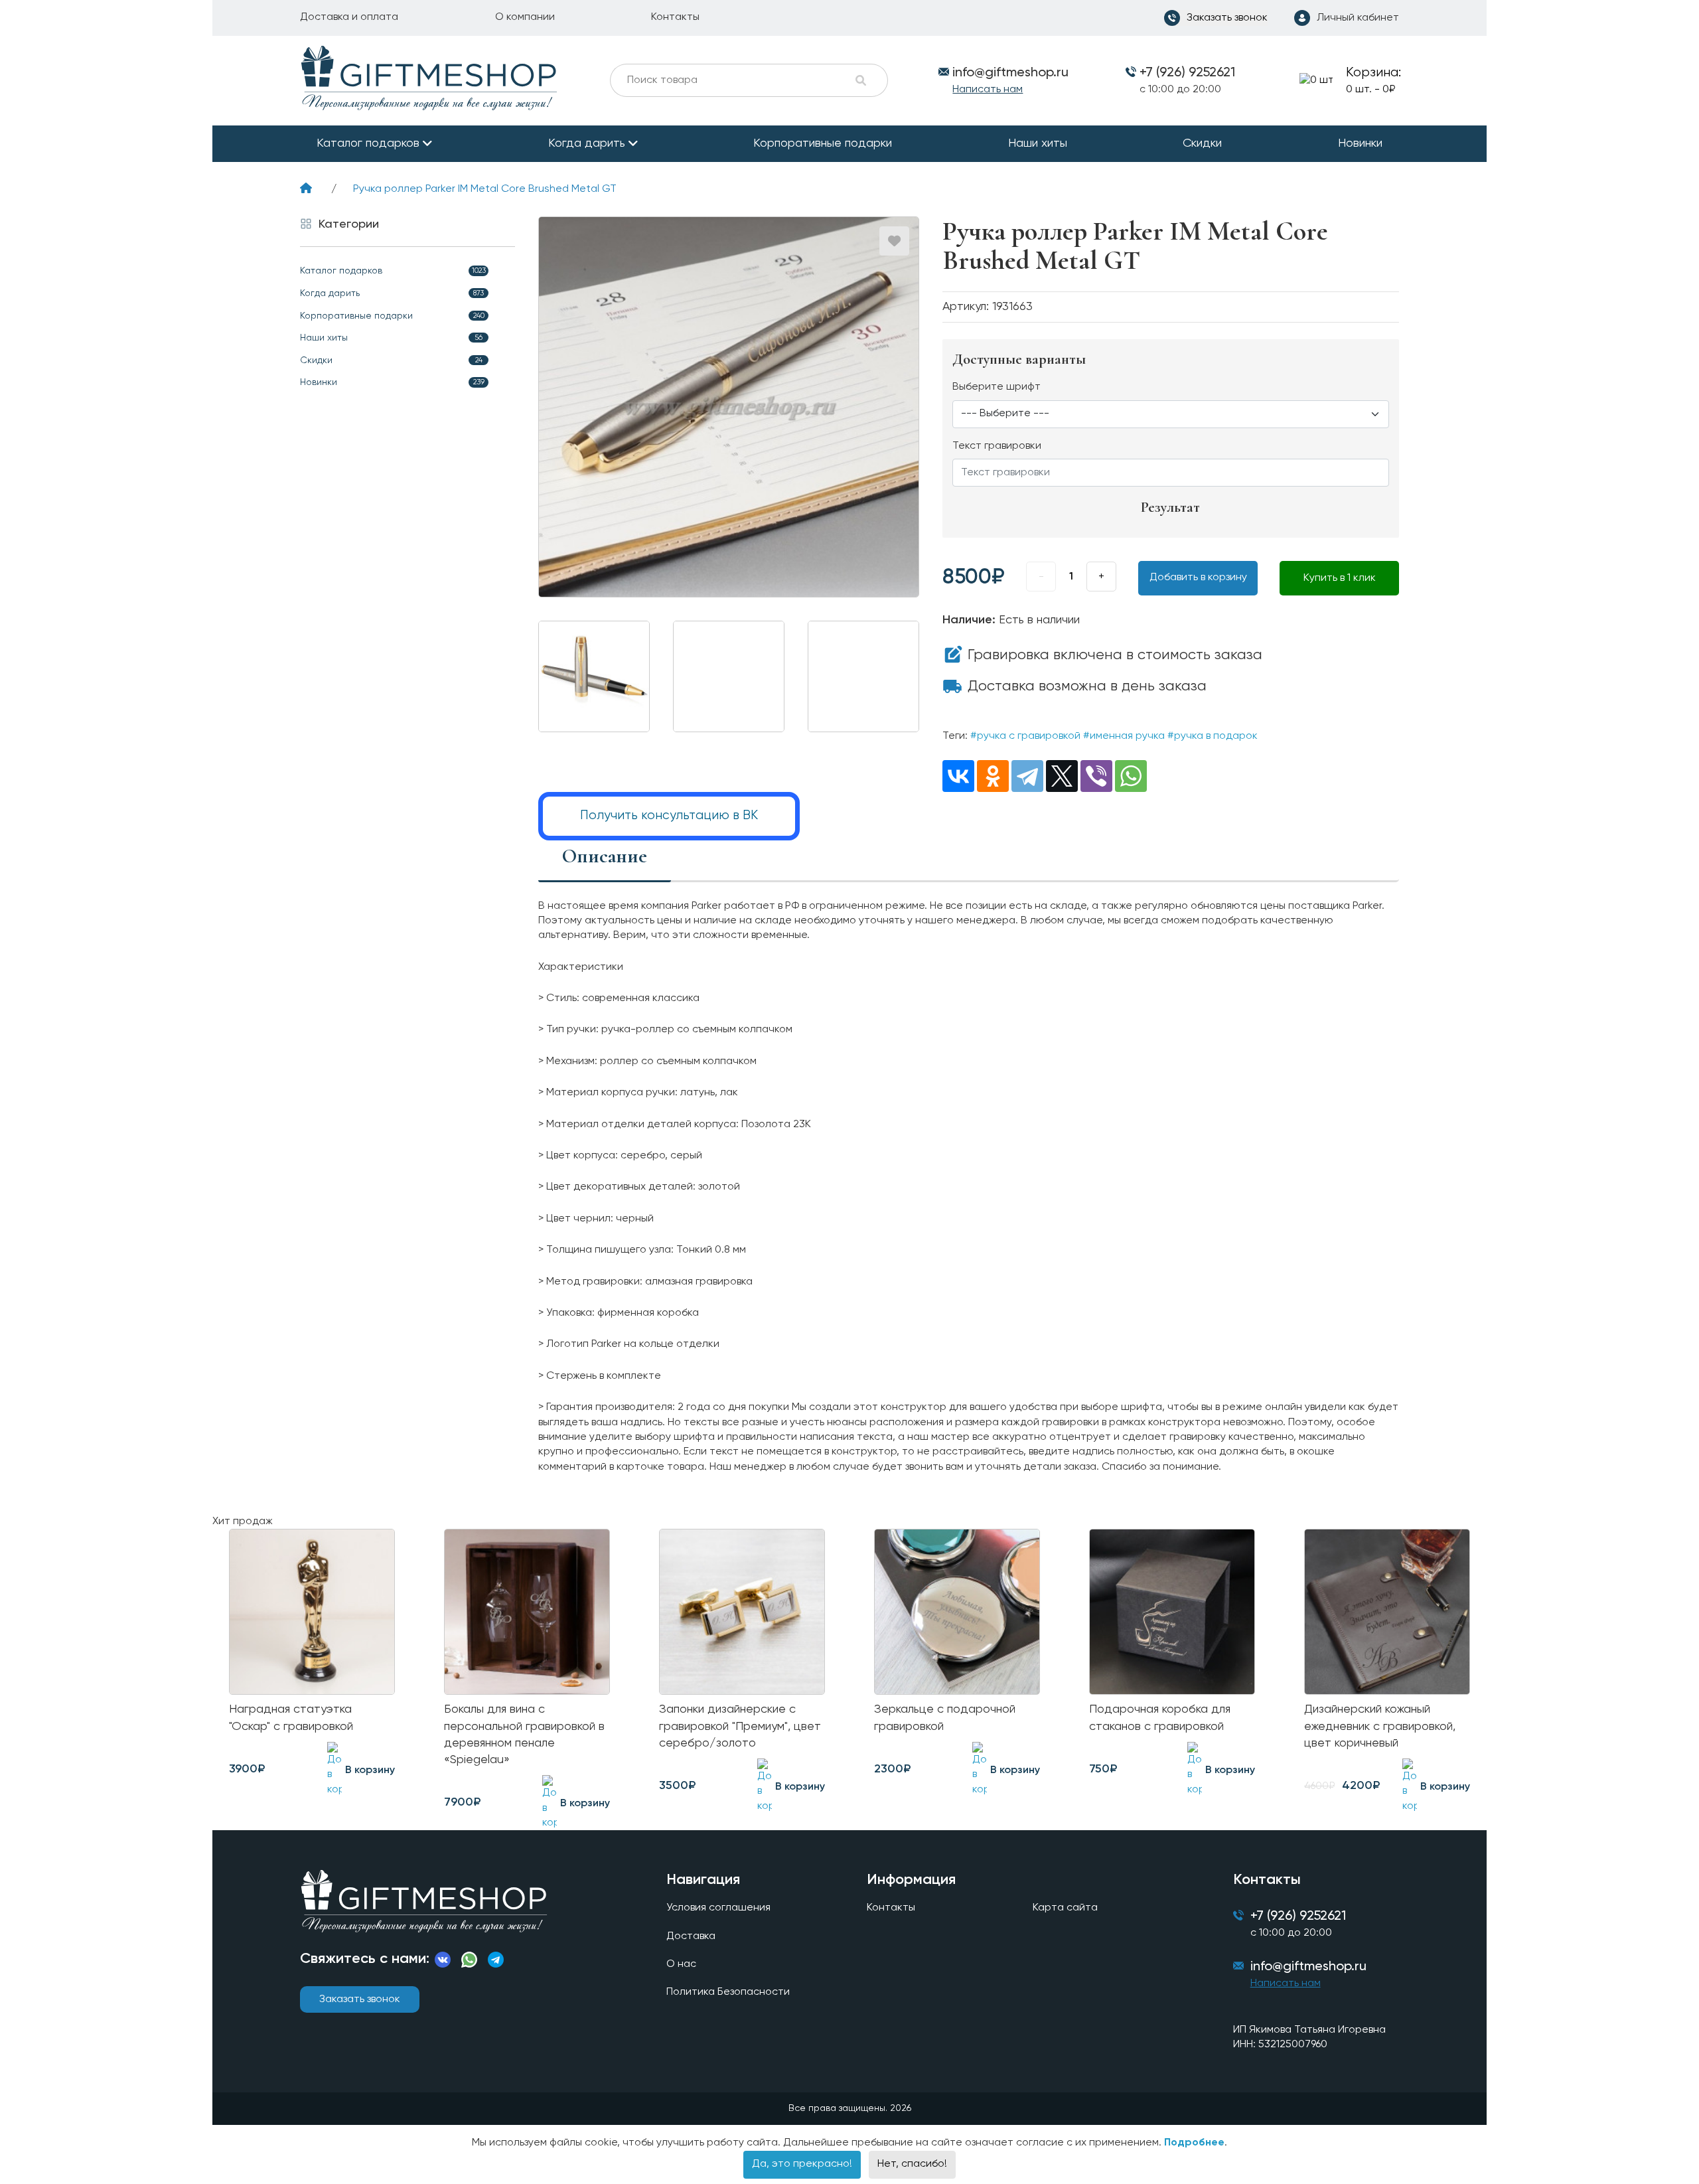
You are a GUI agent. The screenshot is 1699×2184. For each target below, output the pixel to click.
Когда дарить (587, 143)
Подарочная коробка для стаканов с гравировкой (1160, 1718)
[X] (1062, 776)
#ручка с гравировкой (1025, 736)
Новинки (1360, 143)
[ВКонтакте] (958, 776)
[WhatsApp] (1131, 776)
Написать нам (988, 90)
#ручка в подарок (1213, 736)
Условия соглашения (718, 1908)
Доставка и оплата (349, 17)
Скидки (1202, 143)
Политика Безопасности (728, 1992)
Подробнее (1194, 2143)
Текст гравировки (997, 446)
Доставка (691, 1936)
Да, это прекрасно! (802, 2164)
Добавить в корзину (1198, 578)
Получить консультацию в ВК (669, 816)
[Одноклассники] (993, 776)
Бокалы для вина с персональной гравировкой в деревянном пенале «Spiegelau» (524, 1735)
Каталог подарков (368, 143)
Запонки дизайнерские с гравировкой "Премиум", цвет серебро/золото (740, 1726)
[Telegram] (1027, 776)
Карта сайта (1065, 1908)
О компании (525, 17)
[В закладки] (894, 241)
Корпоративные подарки (823, 143)
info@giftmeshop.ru (1308, 1967)
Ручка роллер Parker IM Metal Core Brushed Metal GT (485, 189)
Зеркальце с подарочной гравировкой (945, 1718)
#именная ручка (1124, 736)
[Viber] (1096, 776)
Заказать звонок (360, 1999)
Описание (605, 856)
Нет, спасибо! (912, 2164)
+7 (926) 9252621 (1187, 73)
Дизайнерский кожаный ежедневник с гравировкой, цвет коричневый (1380, 1726)
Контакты (675, 17)
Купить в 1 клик (1340, 578)
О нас (681, 1964)
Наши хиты (1038, 143)
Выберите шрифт (997, 387)
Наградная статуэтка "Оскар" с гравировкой (291, 1718)
